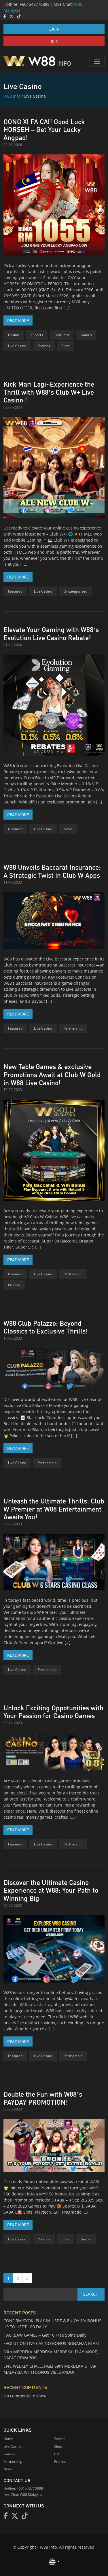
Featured (62, 335)
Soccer (86, 2239)
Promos (44, 346)
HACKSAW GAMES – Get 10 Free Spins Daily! (46, 2335)
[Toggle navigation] (97, 61)
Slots (66, 346)
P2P (57, 2454)
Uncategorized (75, 591)
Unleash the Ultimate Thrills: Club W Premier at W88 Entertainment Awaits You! (54, 1509)
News (68, 829)
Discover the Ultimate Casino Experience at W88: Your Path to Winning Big (51, 1890)
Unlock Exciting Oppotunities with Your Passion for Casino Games (53, 1712)
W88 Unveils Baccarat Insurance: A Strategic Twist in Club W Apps (52, 871)
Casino (14, 335)
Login (54, 29)
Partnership (73, 1028)
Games (86, 335)
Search (91, 2294)
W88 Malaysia (31, 2495)
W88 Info (12, 96)
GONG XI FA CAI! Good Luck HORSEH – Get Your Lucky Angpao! (44, 129)
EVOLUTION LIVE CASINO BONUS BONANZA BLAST (52, 2343)
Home (8, 2439)
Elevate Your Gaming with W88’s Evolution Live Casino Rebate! (51, 633)
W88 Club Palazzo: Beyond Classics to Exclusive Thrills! (46, 1327)
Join (54, 41)
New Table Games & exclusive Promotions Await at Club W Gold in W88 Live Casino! (52, 1074)
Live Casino (17, 346)
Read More (20, 320)
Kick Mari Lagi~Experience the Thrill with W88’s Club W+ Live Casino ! (49, 392)
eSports (37, 335)
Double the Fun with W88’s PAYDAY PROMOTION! (43, 2098)
